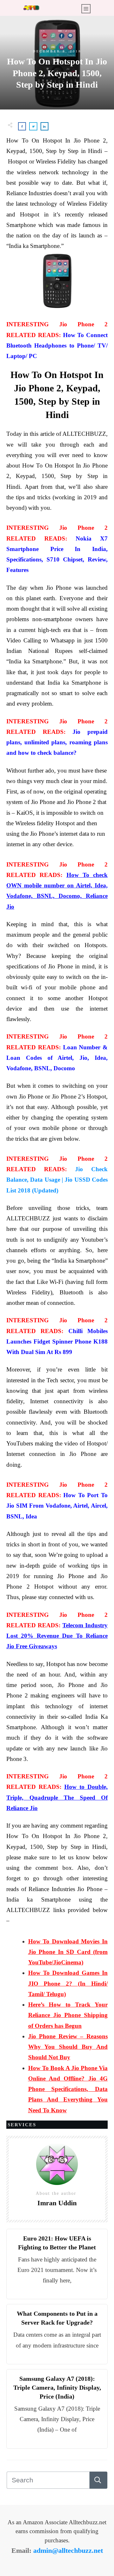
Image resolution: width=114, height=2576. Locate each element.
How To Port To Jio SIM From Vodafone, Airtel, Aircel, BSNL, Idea (57, 1506)
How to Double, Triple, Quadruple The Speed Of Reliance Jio (57, 1797)
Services (22, 2125)
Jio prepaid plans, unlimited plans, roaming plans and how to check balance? (57, 742)
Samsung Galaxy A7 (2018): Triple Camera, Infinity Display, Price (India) (57, 2387)
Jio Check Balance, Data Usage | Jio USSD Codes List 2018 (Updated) (57, 1180)
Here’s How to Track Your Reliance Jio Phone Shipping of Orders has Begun (68, 2015)
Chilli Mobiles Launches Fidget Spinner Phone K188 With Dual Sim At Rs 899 (57, 1342)
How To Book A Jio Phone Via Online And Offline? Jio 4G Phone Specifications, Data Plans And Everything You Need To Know (68, 2089)
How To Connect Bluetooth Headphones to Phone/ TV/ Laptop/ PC (57, 346)
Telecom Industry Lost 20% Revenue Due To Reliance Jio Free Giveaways (57, 1636)
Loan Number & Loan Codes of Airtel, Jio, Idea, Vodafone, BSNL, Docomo (57, 1058)
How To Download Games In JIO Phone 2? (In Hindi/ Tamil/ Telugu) (68, 1983)
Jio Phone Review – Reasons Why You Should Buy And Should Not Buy (68, 2047)
